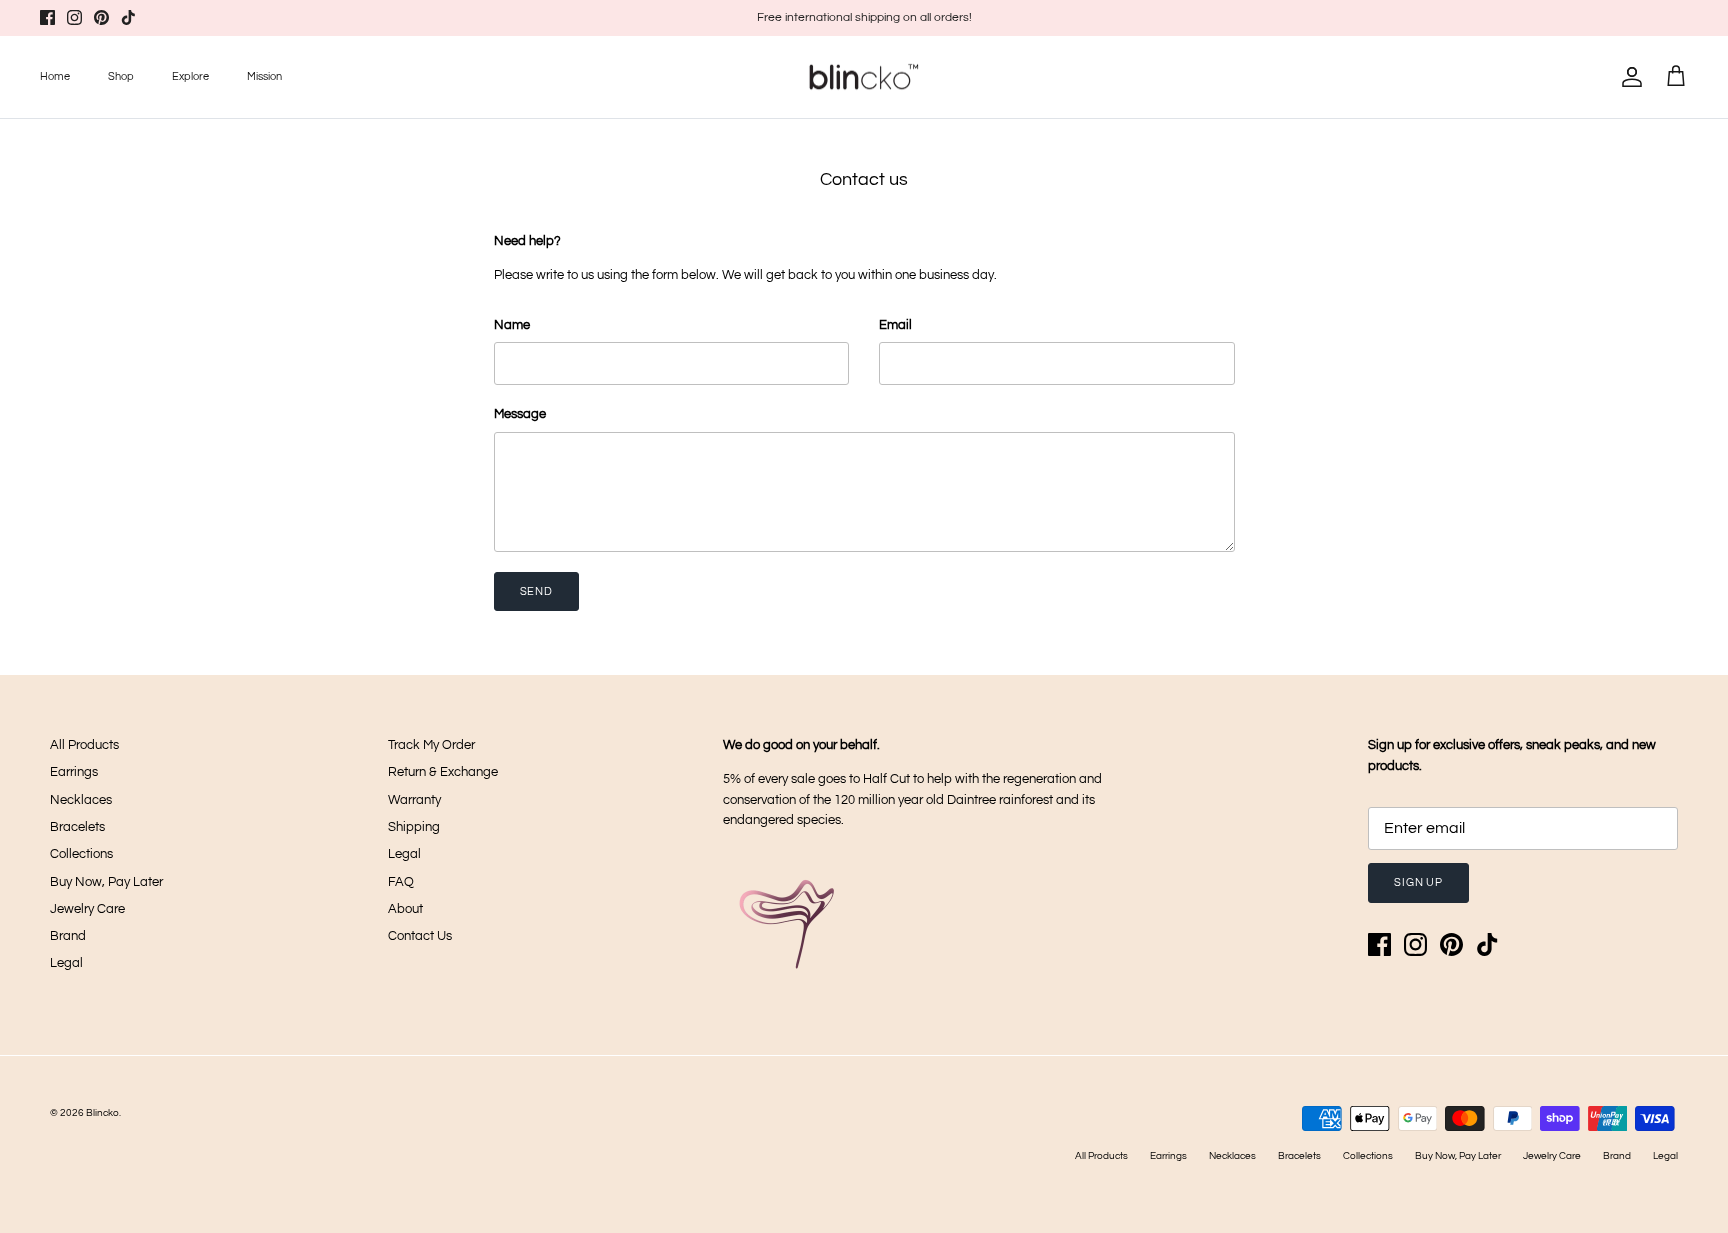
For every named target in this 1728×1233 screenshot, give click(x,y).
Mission (264, 76)
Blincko (102, 1113)
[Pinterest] (101, 17)
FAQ (401, 882)
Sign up (1418, 882)
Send (537, 591)
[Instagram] (74, 17)
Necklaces (81, 800)
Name (512, 325)
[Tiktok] (128, 17)
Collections (81, 854)
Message (520, 414)
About (405, 909)
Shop (121, 76)
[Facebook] (47, 17)
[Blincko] (864, 77)
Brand (68, 936)
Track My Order (431, 745)
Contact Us (420, 936)
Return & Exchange (443, 772)
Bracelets (77, 827)
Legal (66, 963)
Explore (190, 76)
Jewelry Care (87, 909)
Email (895, 325)
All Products (84, 745)
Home (55, 76)
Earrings (74, 772)
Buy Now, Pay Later (106, 882)
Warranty (414, 800)
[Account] (1628, 77)
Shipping (414, 827)
